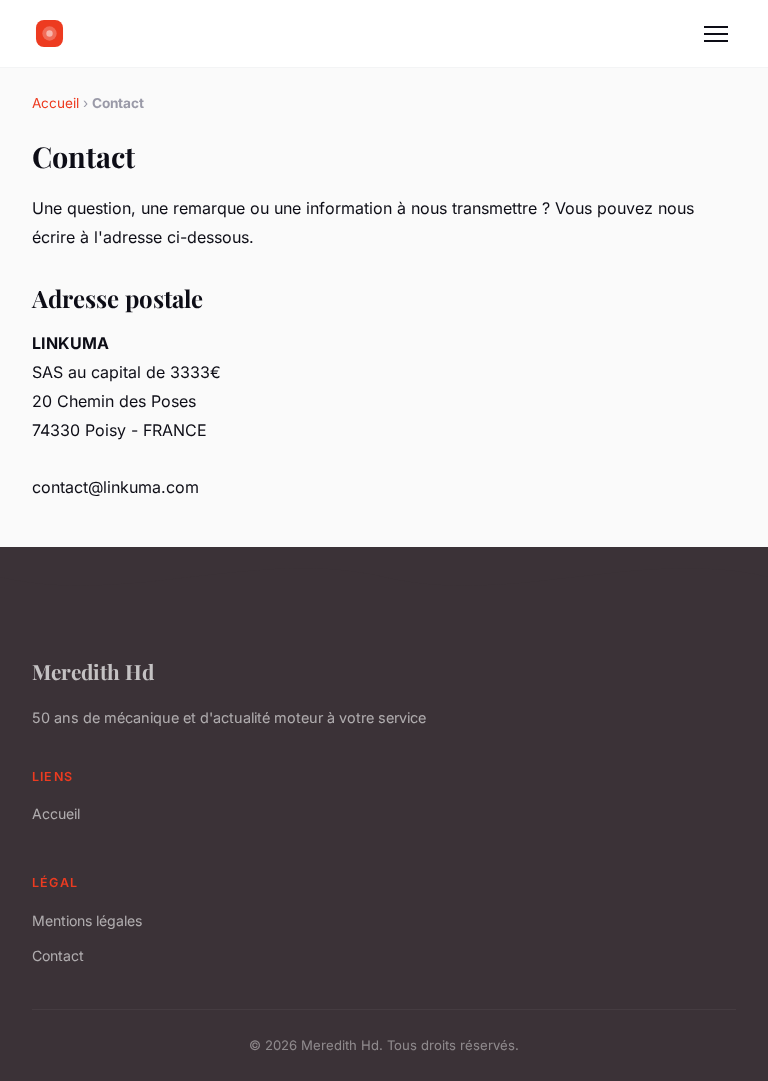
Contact (58, 955)
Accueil (55, 103)
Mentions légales (87, 920)
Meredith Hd (93, 671)
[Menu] (716, 34)
